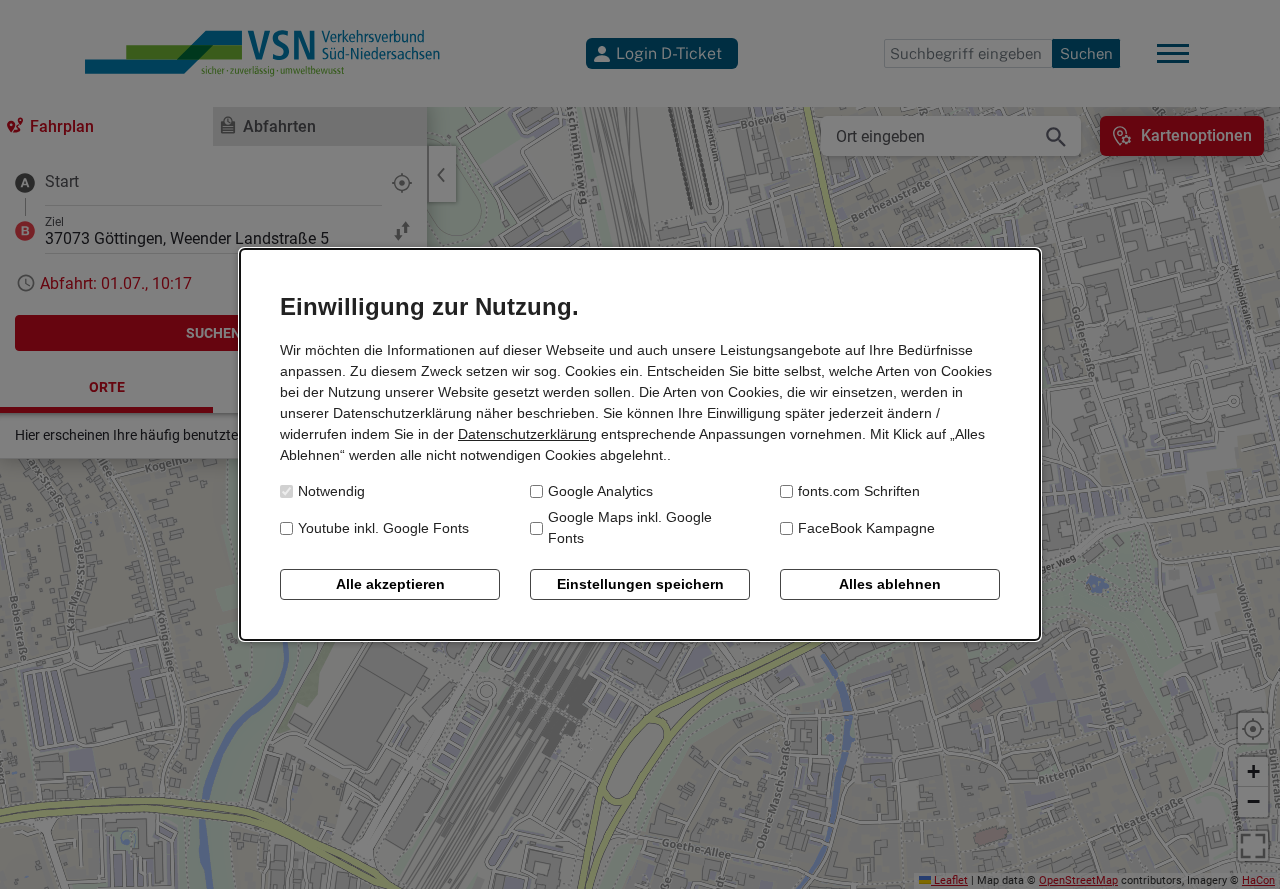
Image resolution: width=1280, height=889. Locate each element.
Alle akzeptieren (390, 584)
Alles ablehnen (890, 584)
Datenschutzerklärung (527, 434)
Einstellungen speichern (640, 584)
